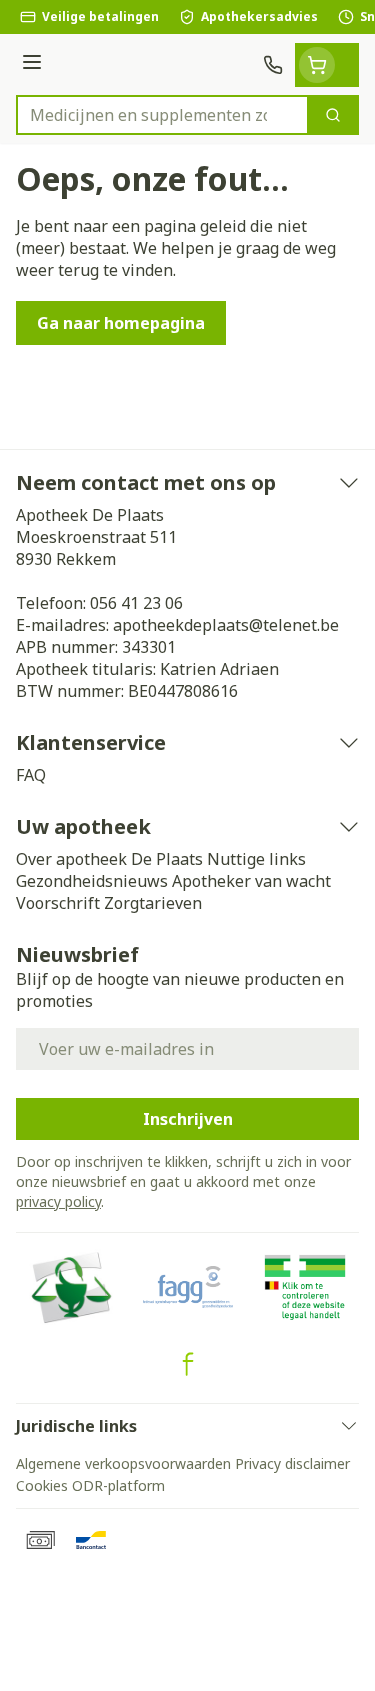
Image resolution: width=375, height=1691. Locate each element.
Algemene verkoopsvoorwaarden (123, 1463)
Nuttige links (256, 859)
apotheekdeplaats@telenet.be (226, 625)
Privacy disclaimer (292, 1463)
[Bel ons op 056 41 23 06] (273, 65)
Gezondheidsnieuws (92, 881)
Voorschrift (58, 903)
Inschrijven (188, 1119)
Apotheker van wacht (251, 881)
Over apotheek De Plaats (109, 859)
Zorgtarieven (153, 903)
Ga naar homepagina (121, 323)
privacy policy (58, 1201)
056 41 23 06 (136, 603)
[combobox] (162, 115)
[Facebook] (188, 1364)
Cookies (42, 1485)
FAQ (31, 775)
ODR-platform (118, 1485)
